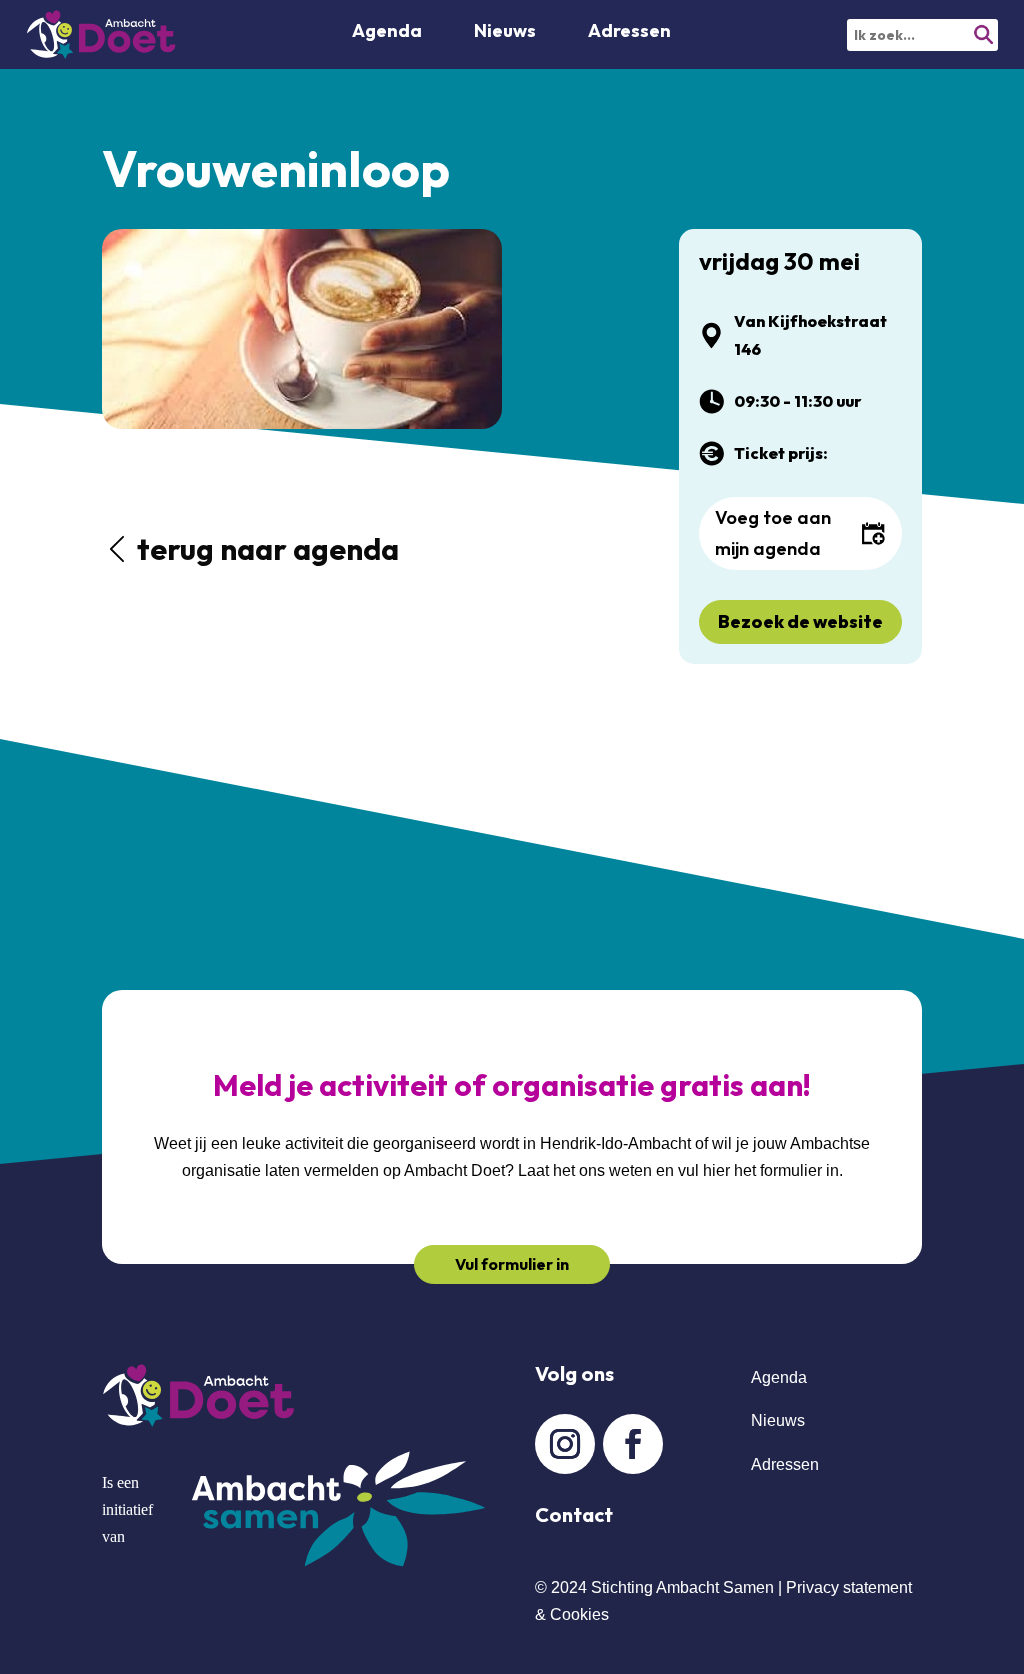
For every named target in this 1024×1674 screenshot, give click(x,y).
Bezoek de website (800, 621)
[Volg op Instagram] (565, 1444)
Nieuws (778, 1420)
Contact (574, 1514)
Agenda (387, 33)
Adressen (629, 33)
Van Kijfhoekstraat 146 (810, 334)
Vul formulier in (512, 1264)
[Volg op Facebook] (633, 1444)
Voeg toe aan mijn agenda (773, 533)
